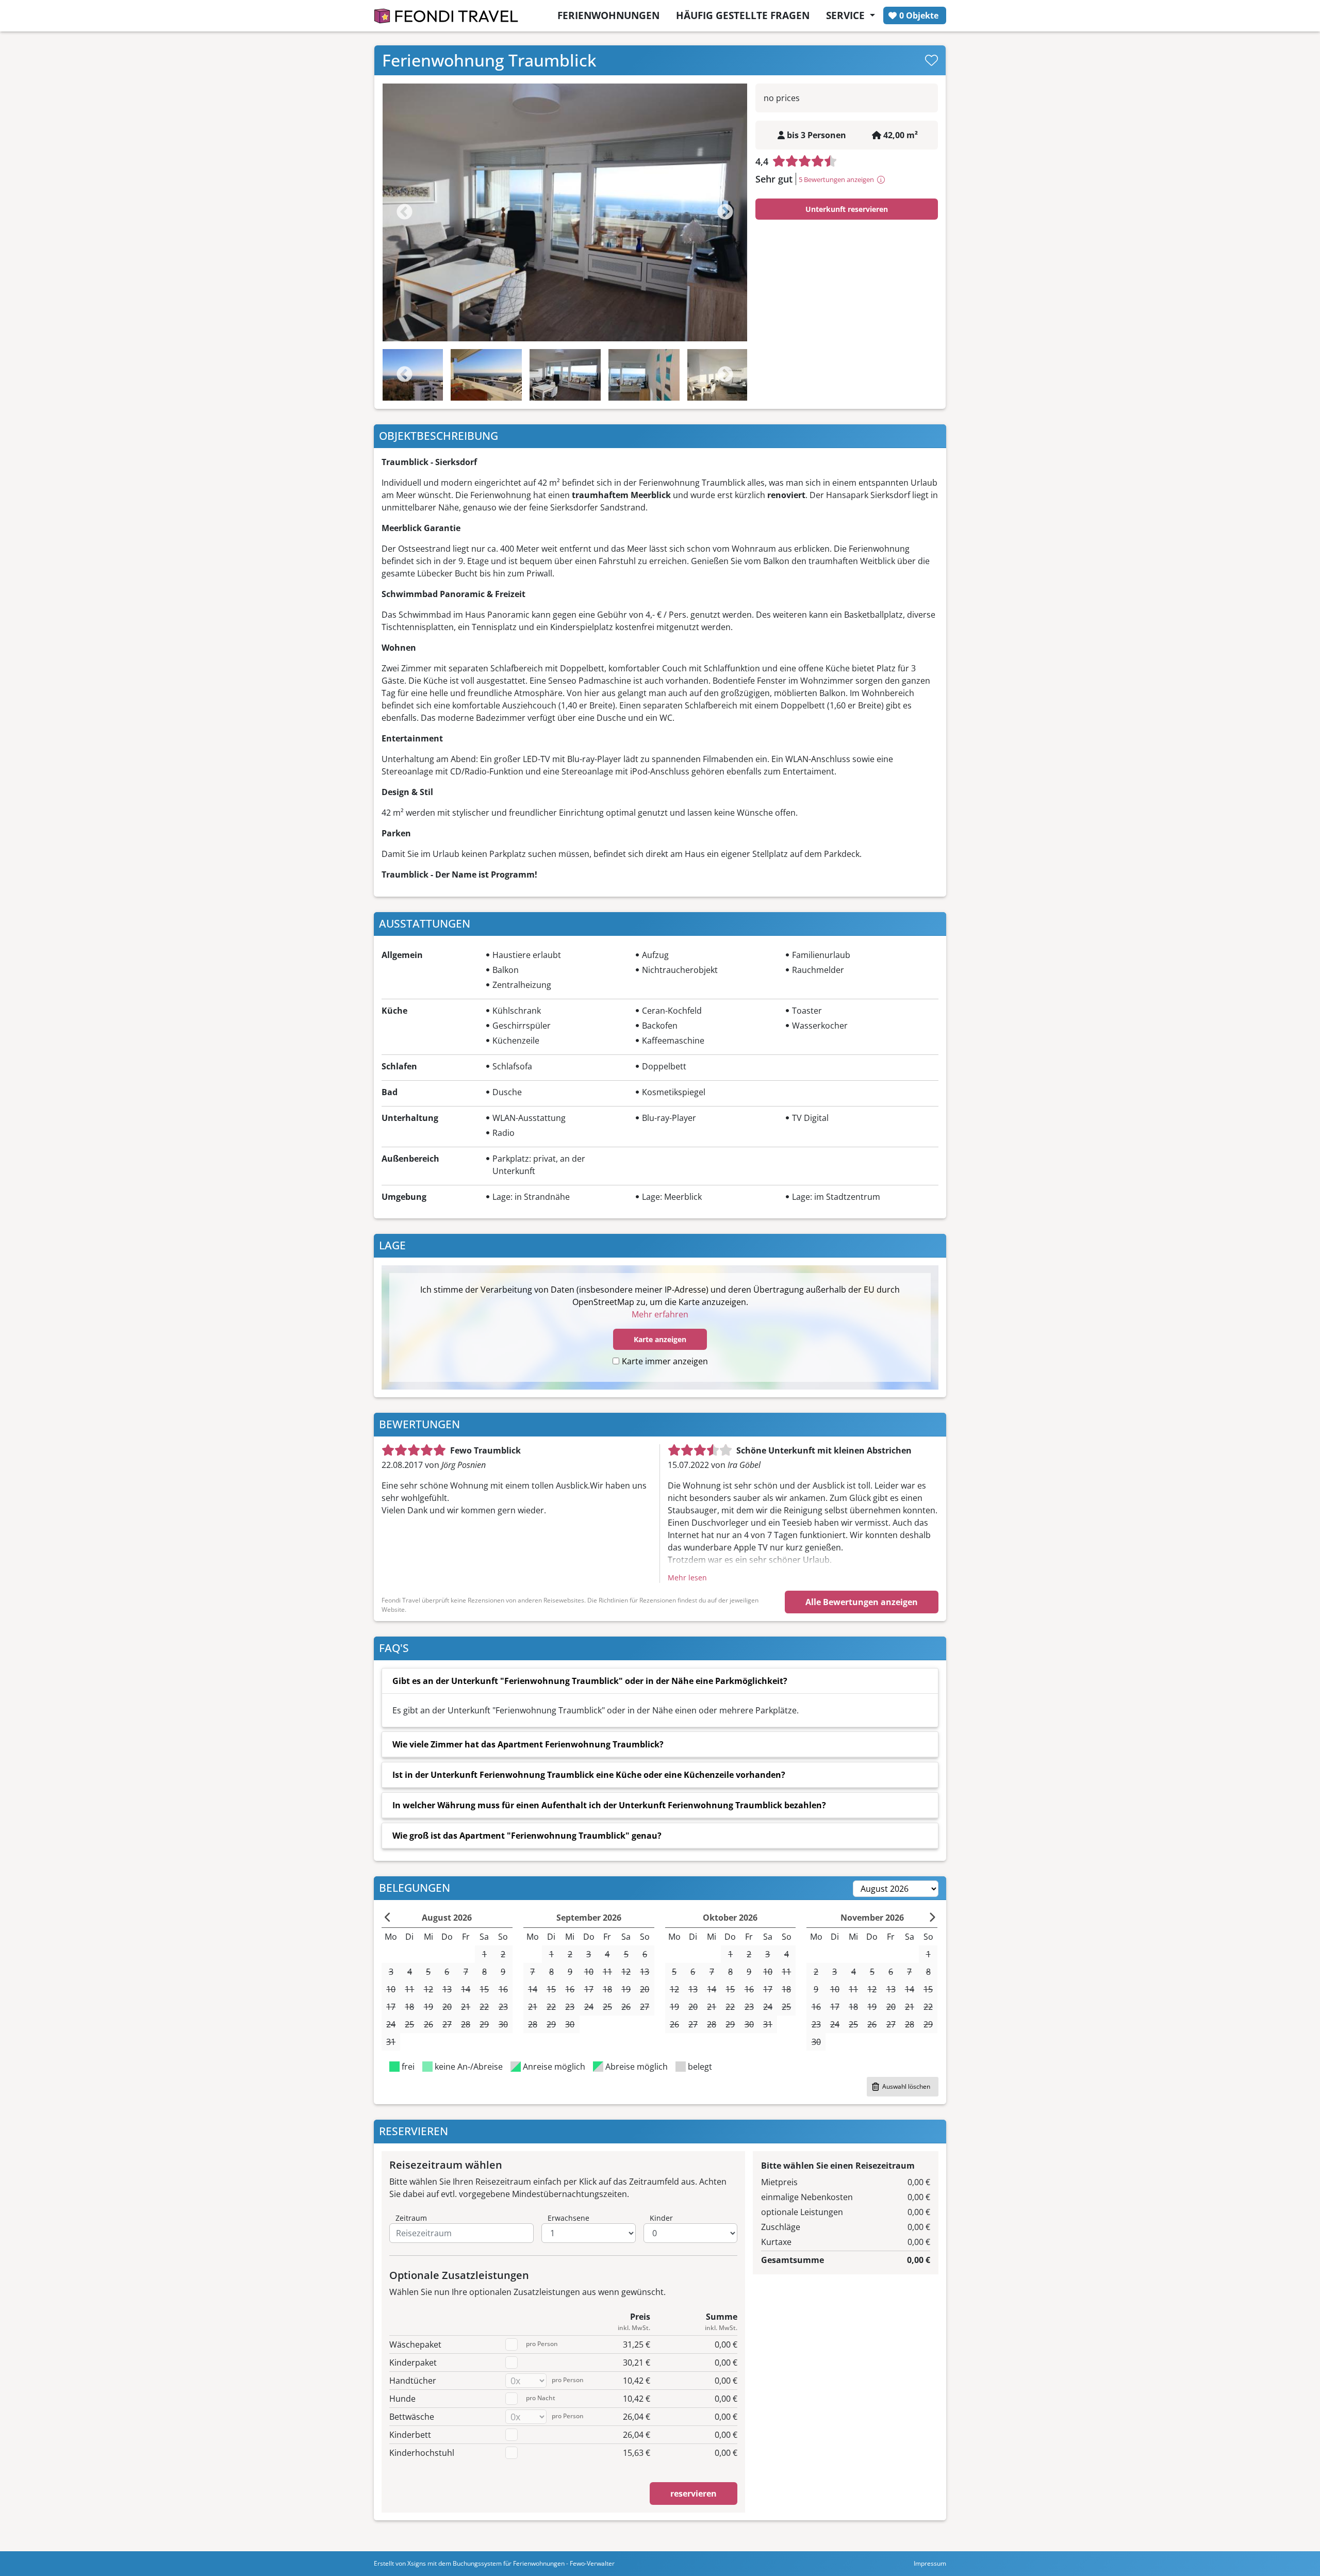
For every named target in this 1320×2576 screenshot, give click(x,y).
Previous (405, 213)
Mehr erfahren (660, 1314)
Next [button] (725, 375)
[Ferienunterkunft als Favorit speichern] (931, 60)
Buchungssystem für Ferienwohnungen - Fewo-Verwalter (534, 2563)
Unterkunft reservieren (847, 209)
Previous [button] (405, 375)
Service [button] (847, 15)
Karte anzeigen (660, 1339)
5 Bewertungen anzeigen (836, 179)
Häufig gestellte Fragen (743, 15)
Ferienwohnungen (608, 15)
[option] (565, 212)
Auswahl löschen (906, 2086)
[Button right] (932, 1918)
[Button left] (388, 1918)
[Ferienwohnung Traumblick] (565, 212)
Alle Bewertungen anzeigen (862, 1602)
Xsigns (417, 2563)
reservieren (694, 2494)
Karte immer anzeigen (665, 1361)
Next (725, 213)
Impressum (930, 2563)
